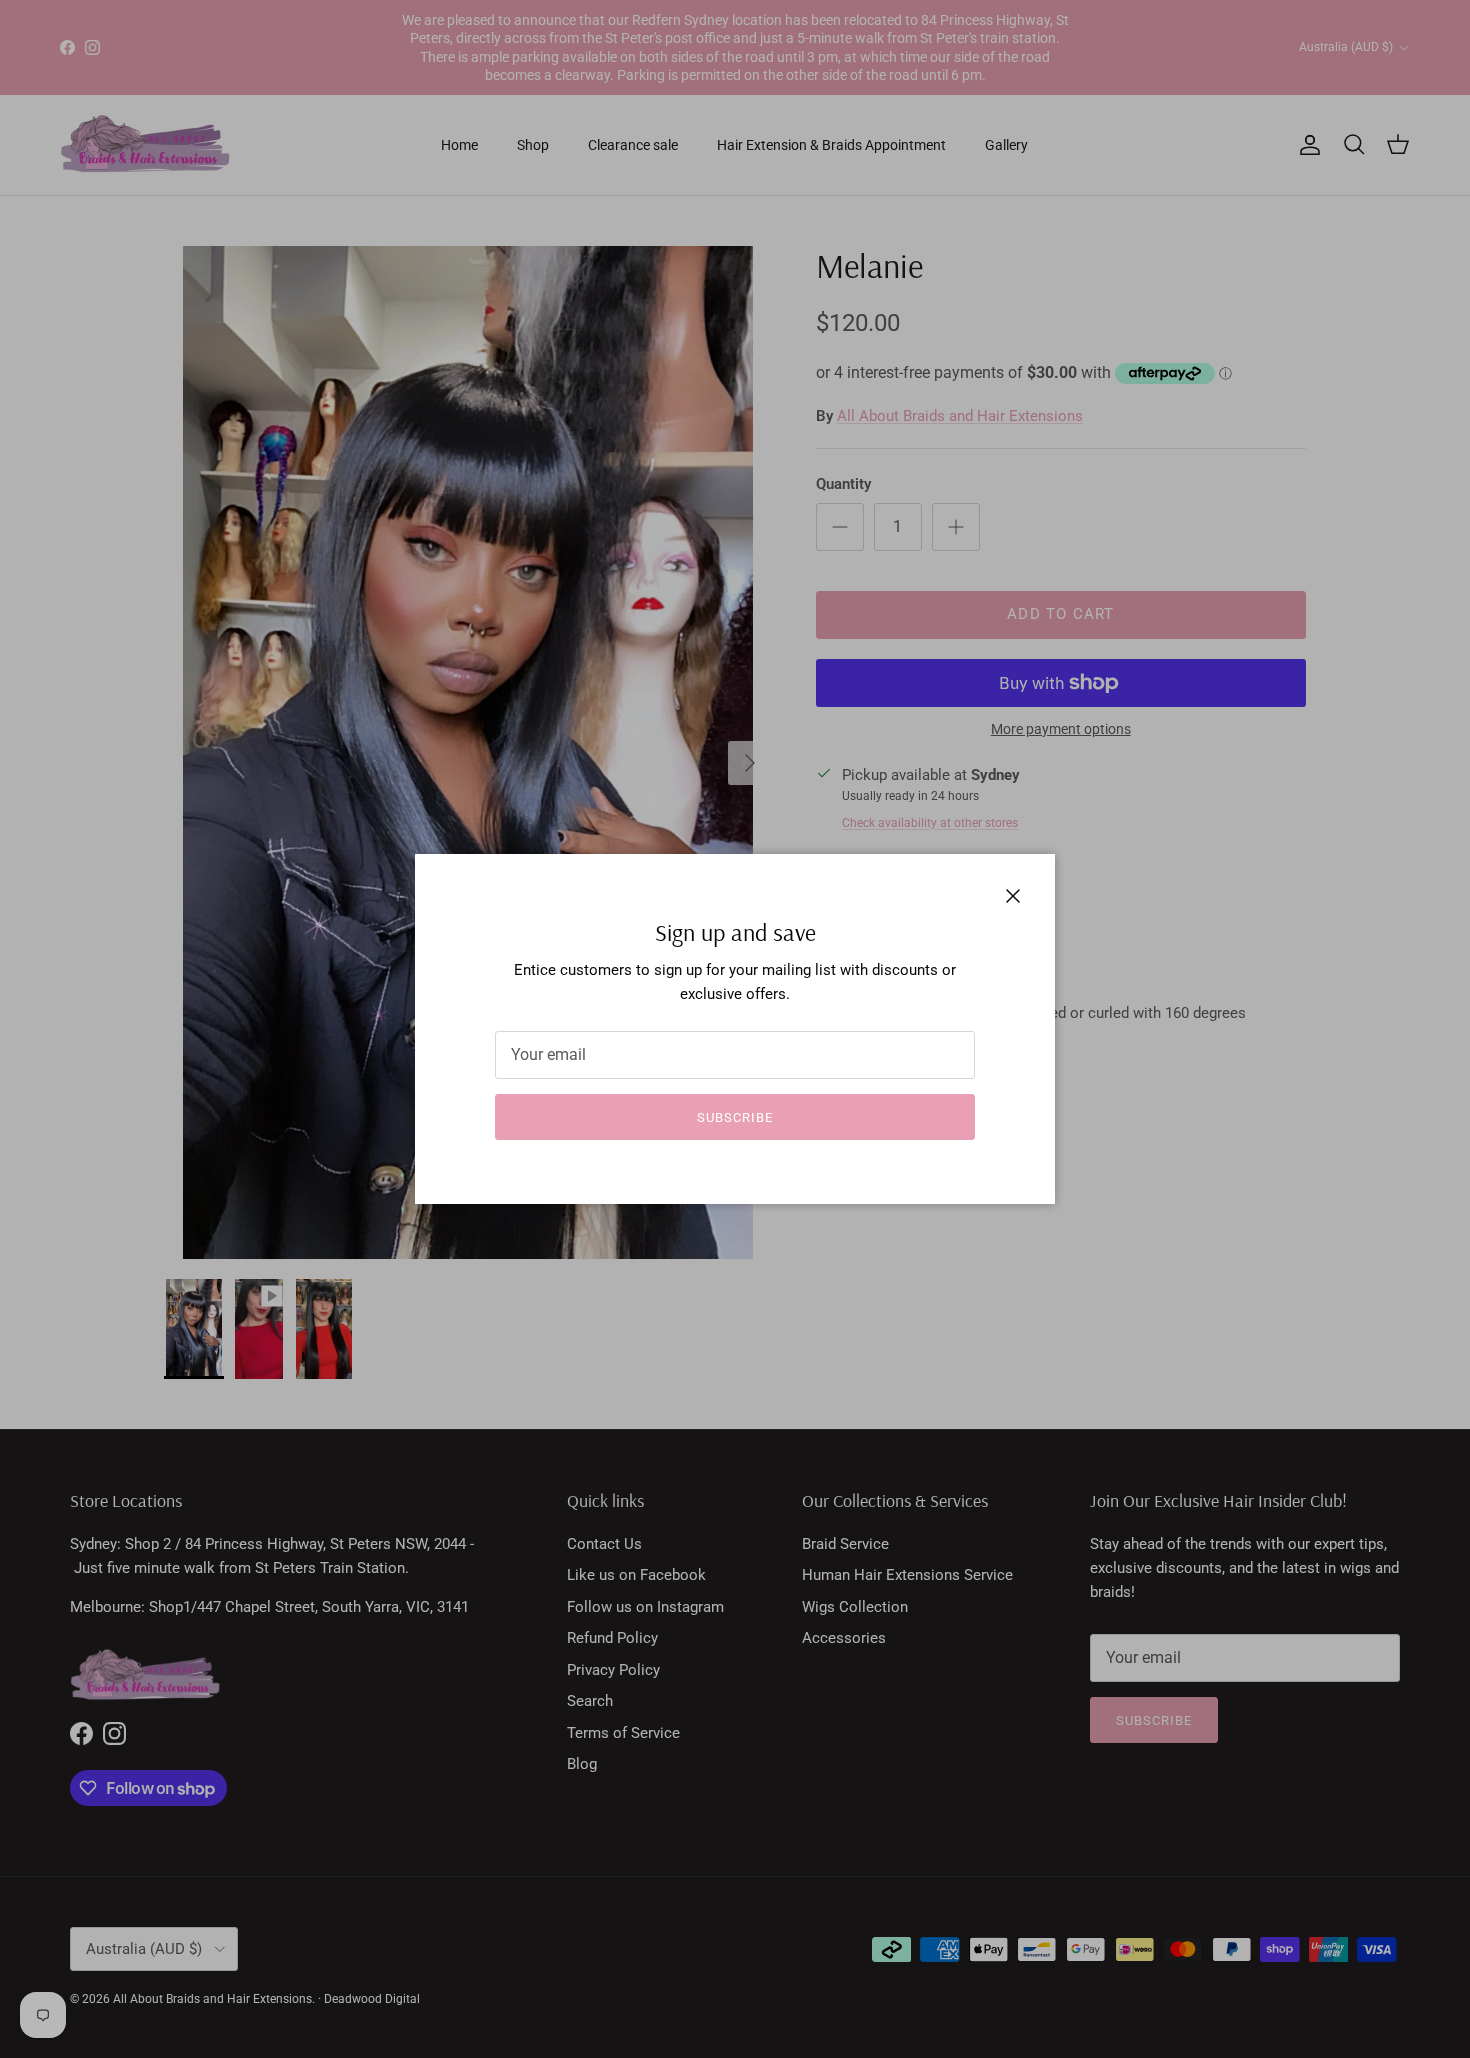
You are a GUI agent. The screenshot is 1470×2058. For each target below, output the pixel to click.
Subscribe (735, 1117)
